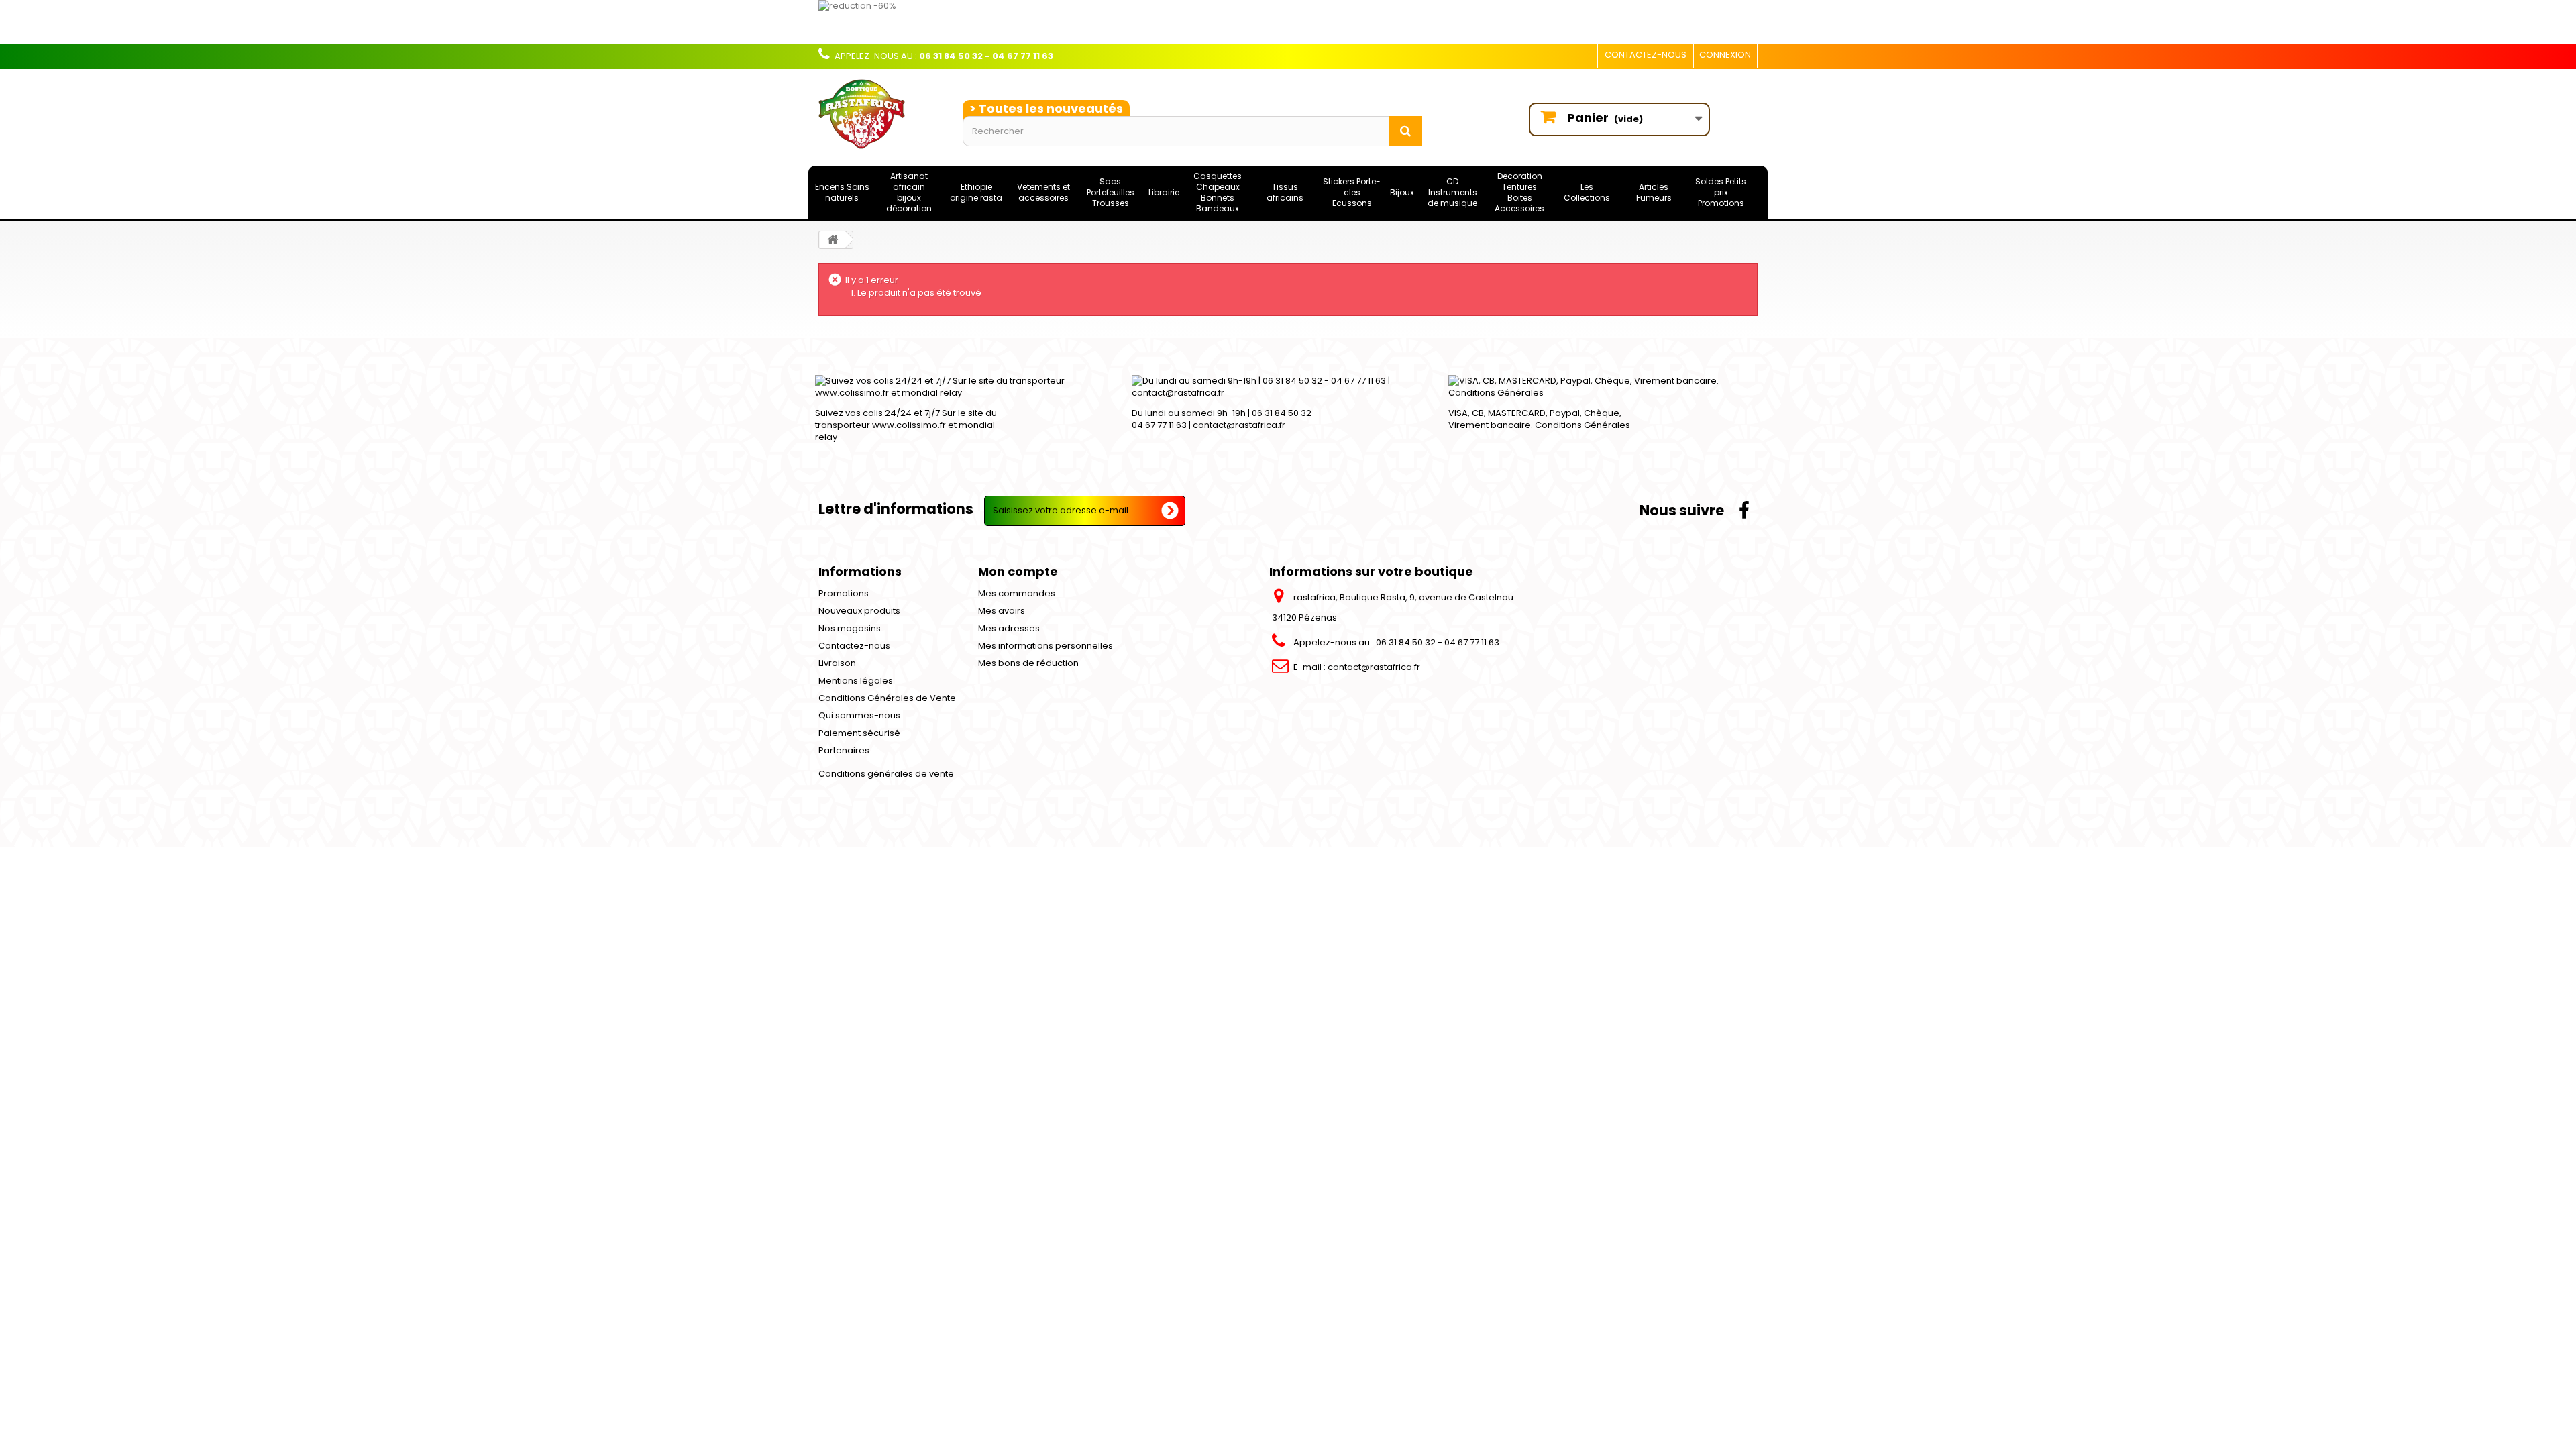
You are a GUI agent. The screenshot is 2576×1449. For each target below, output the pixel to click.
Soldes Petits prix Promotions (1721, 192)
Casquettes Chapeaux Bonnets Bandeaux (1218, 192)
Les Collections (1587, 192)
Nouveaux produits (859, 611)
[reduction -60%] (1211, 22)
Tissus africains (1285, 192)
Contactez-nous (1646, 55)
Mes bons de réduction (1028, 663)
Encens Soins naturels (842, 192)
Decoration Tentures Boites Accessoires (1519, 192)
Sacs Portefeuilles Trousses (1111, 192)
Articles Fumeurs (1654, 192)
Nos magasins (850, 628)
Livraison (837, 663)
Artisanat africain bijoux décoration (909, 192)
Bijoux (1402, 192)
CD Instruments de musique (1452, 192)
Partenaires (844, 750)
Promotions (844, 593)
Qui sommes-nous (859, 715)
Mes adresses (1009, 628)
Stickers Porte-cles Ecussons (1352, 192)
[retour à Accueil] (833, 240)
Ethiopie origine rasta (976, 192)
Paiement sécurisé (859, 733)
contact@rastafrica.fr (1374, 667)
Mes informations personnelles (1045, 646)
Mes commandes (1017, 593)
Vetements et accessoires (1043, 192)
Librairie (1164, 192)
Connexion (1725, 55)
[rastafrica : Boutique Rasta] (880, 114)
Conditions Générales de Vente (887, 698)
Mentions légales (856, 681)
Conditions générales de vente (886, 774)
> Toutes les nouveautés (1046, 108)
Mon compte (1018, 571)
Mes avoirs (1002, 611)
